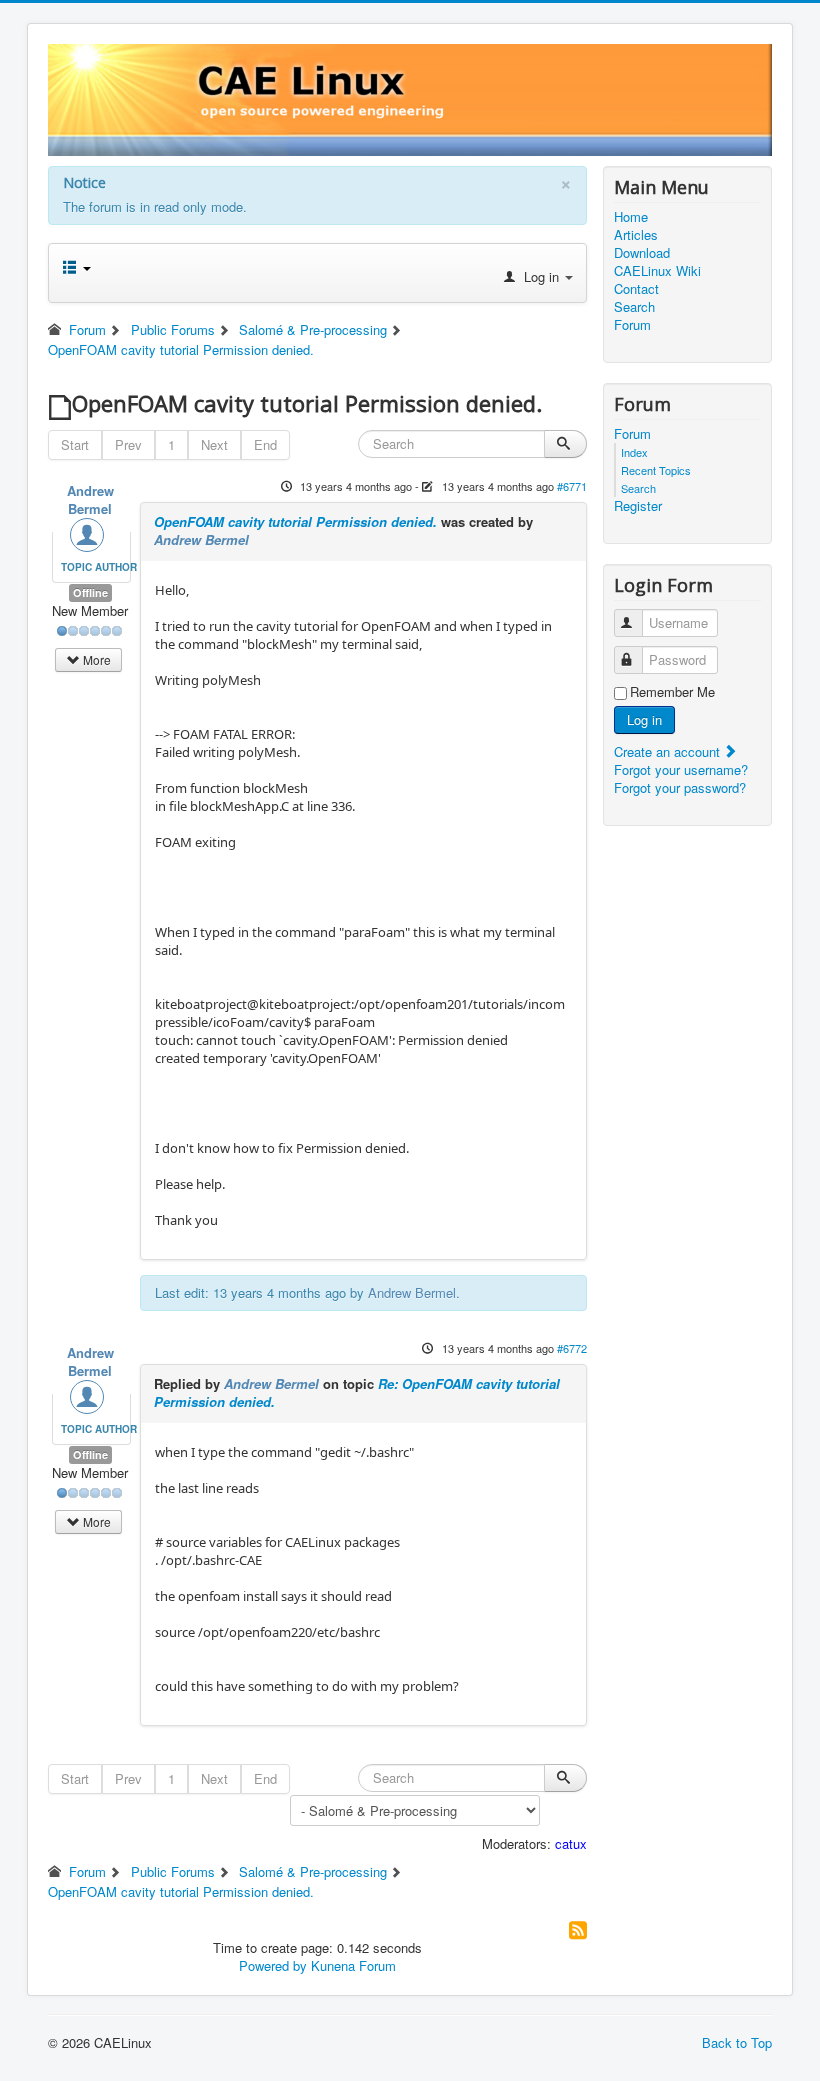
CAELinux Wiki (657, 271)
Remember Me (672, 692)
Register (638, 506)
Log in (644, 719)
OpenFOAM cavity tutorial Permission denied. (295, 521)
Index (634, 452)
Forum (632, 325)
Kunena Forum (353, 1965)
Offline (90, 592)
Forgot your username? (681, 769)
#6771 (572, 486)
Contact (636, 289)
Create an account (669, 751)
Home (631, 217)
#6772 (572, 1348)
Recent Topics (656, 470)
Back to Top (737, 2042)
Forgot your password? (680, 787)
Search (634, 307)
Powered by (273, 1965)
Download (642, 253)
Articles (636, 235)
